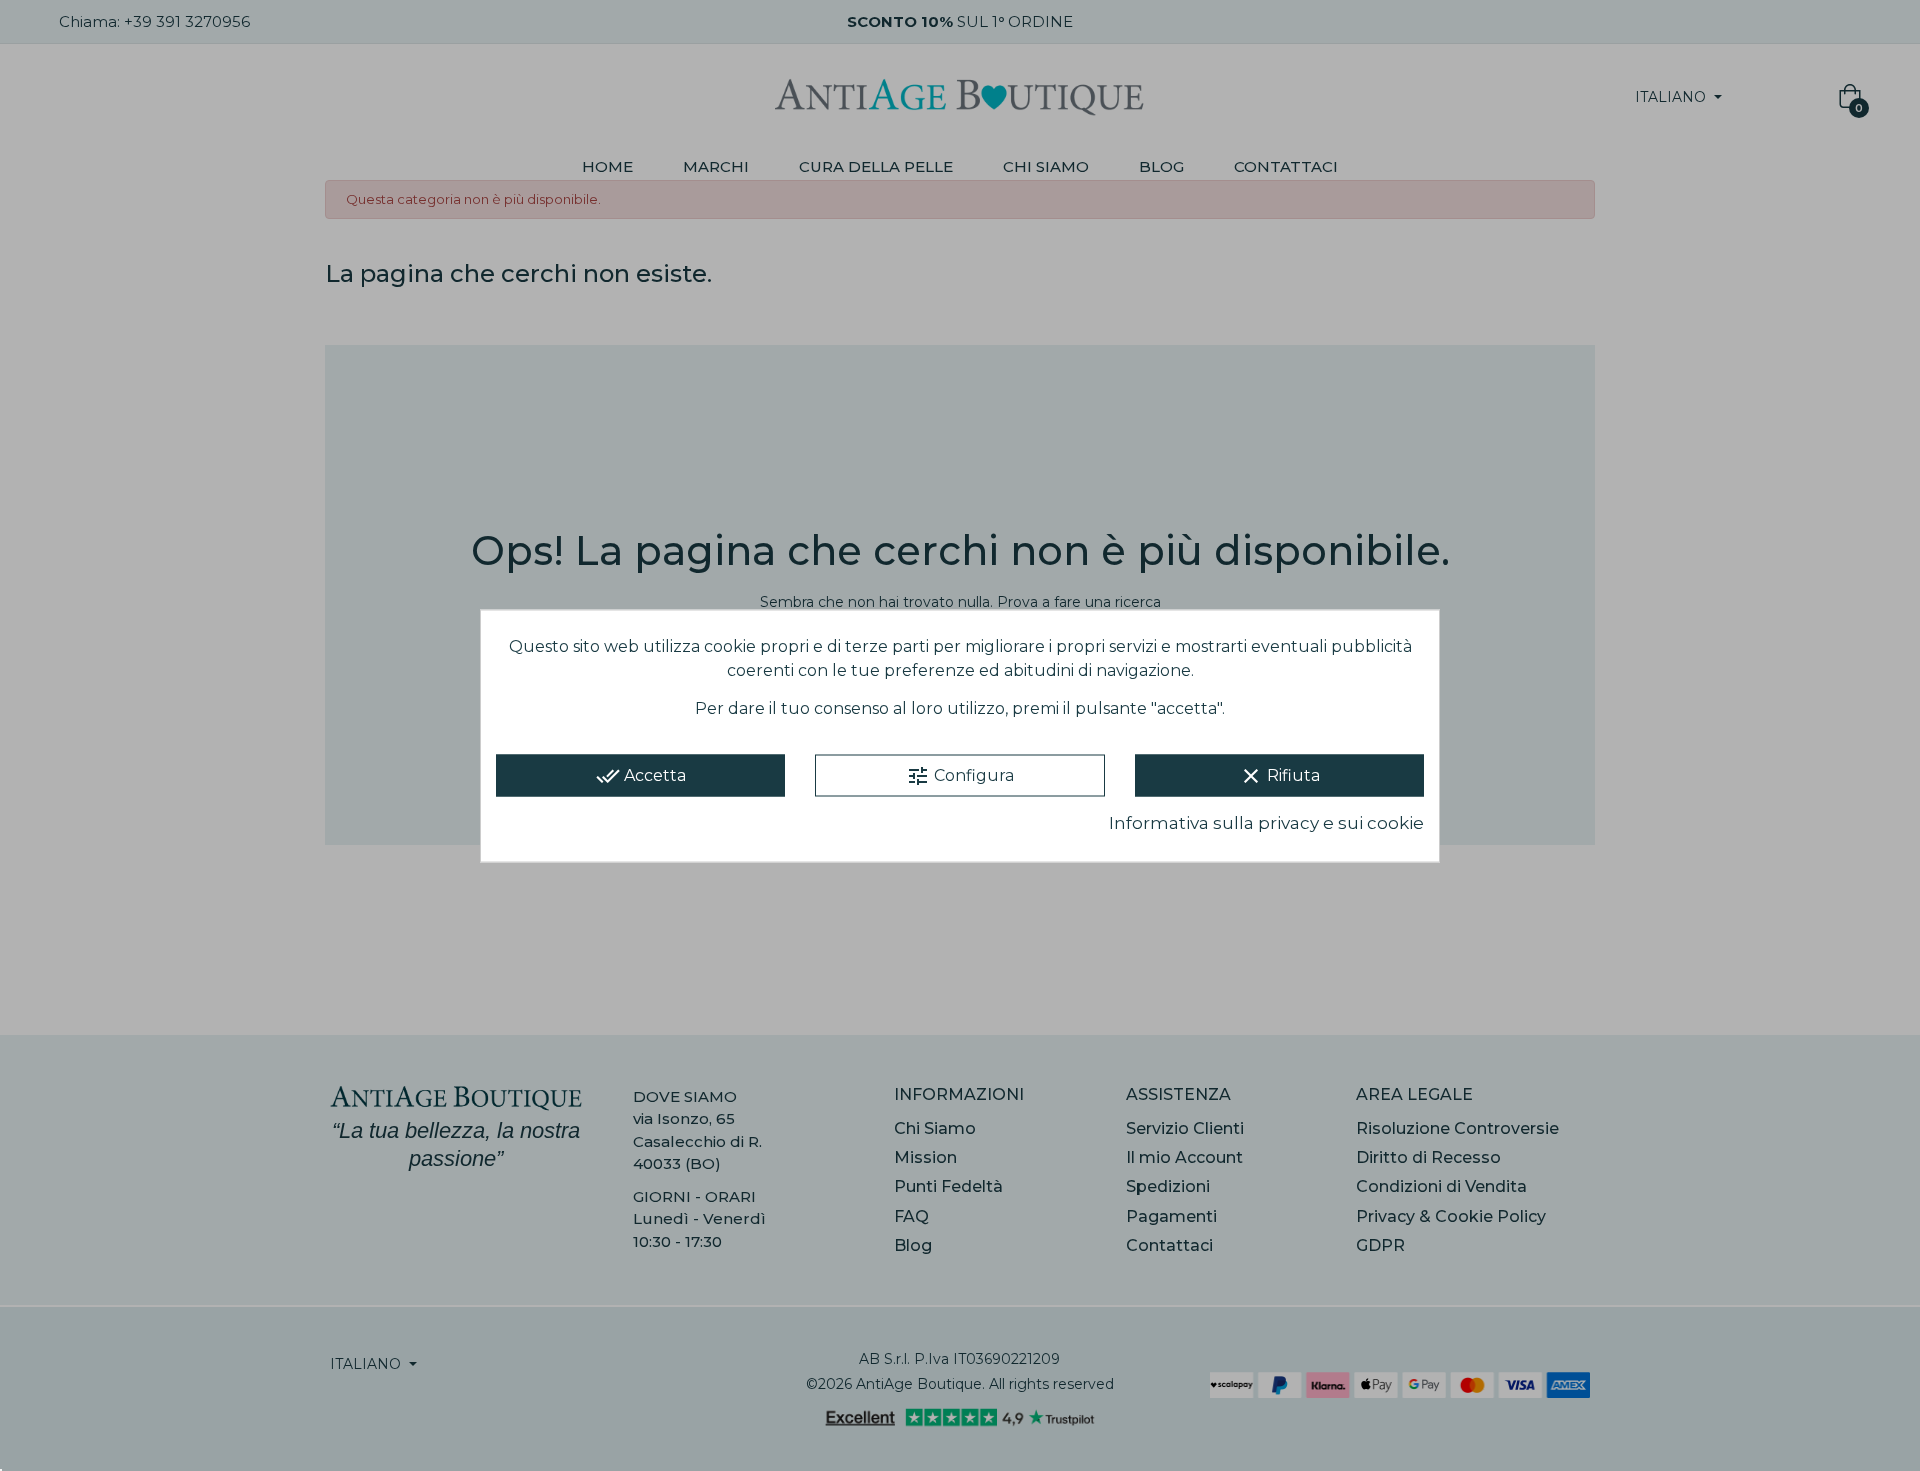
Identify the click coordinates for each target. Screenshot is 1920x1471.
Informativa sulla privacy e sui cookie (1266, 822)
